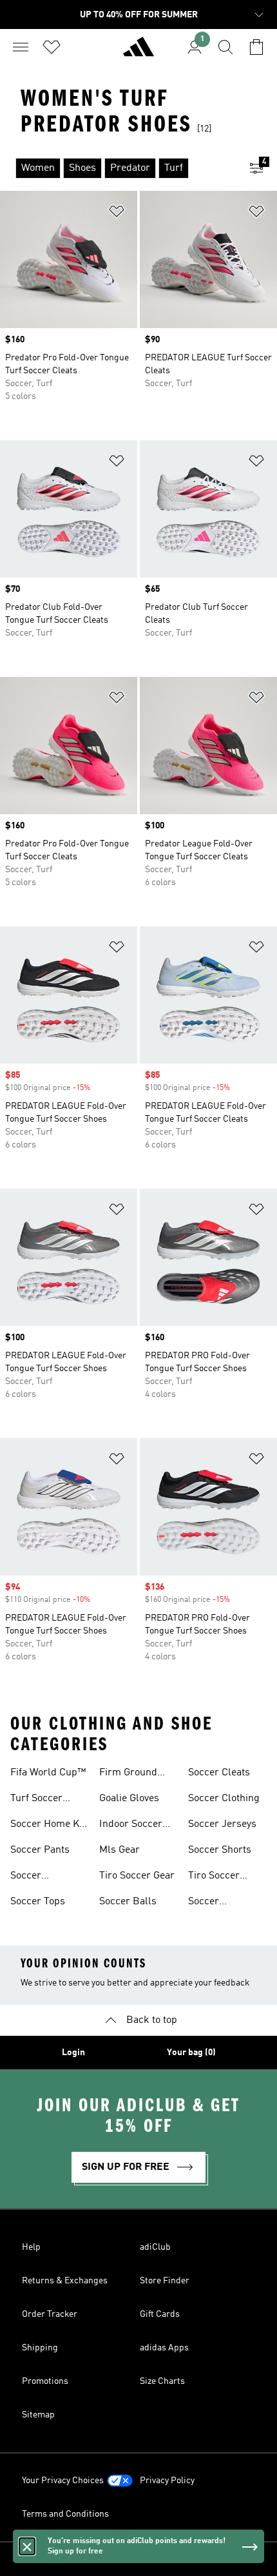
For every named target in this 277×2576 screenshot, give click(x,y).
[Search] (225, 47)
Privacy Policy (167, 2481)
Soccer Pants (40, 1850)
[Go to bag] (256, 47)
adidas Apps (164, 2348)
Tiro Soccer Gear (137, 1876)
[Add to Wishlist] (117, 214)
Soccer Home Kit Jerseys (48, 1826)
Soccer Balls (128, 1902)
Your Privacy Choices (63, 2481)
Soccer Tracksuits (212, 1903)
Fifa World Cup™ (48, 1773)
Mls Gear (119, 1850)
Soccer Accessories (38, 1877)
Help (31, 2247)
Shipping (40, 2348)
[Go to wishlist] (52, 47)
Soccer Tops (38, 1902)
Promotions (45, 2381)
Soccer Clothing (224, 1799)
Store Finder (165, 2281)
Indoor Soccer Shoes (131, 1826)
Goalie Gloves (129, 1799)
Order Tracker (50, 2314)
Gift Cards (160, 2314)
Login (73, 2053)
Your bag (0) (191, 2053)
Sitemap (38, 2415)
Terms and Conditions (65, 2514)
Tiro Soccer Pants (214, 1877)
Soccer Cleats (219, 1773)
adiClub (155, 2247)
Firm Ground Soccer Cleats (130, 1774)
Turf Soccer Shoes (36, 1800)
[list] (118, 168)
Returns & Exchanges (65, 2281)
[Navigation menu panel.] (21, 47)
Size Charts (162, 2381)
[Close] (27, 2546)
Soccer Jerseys (222, 1824)
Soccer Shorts (220, 1850)
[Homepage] (138, 52)
